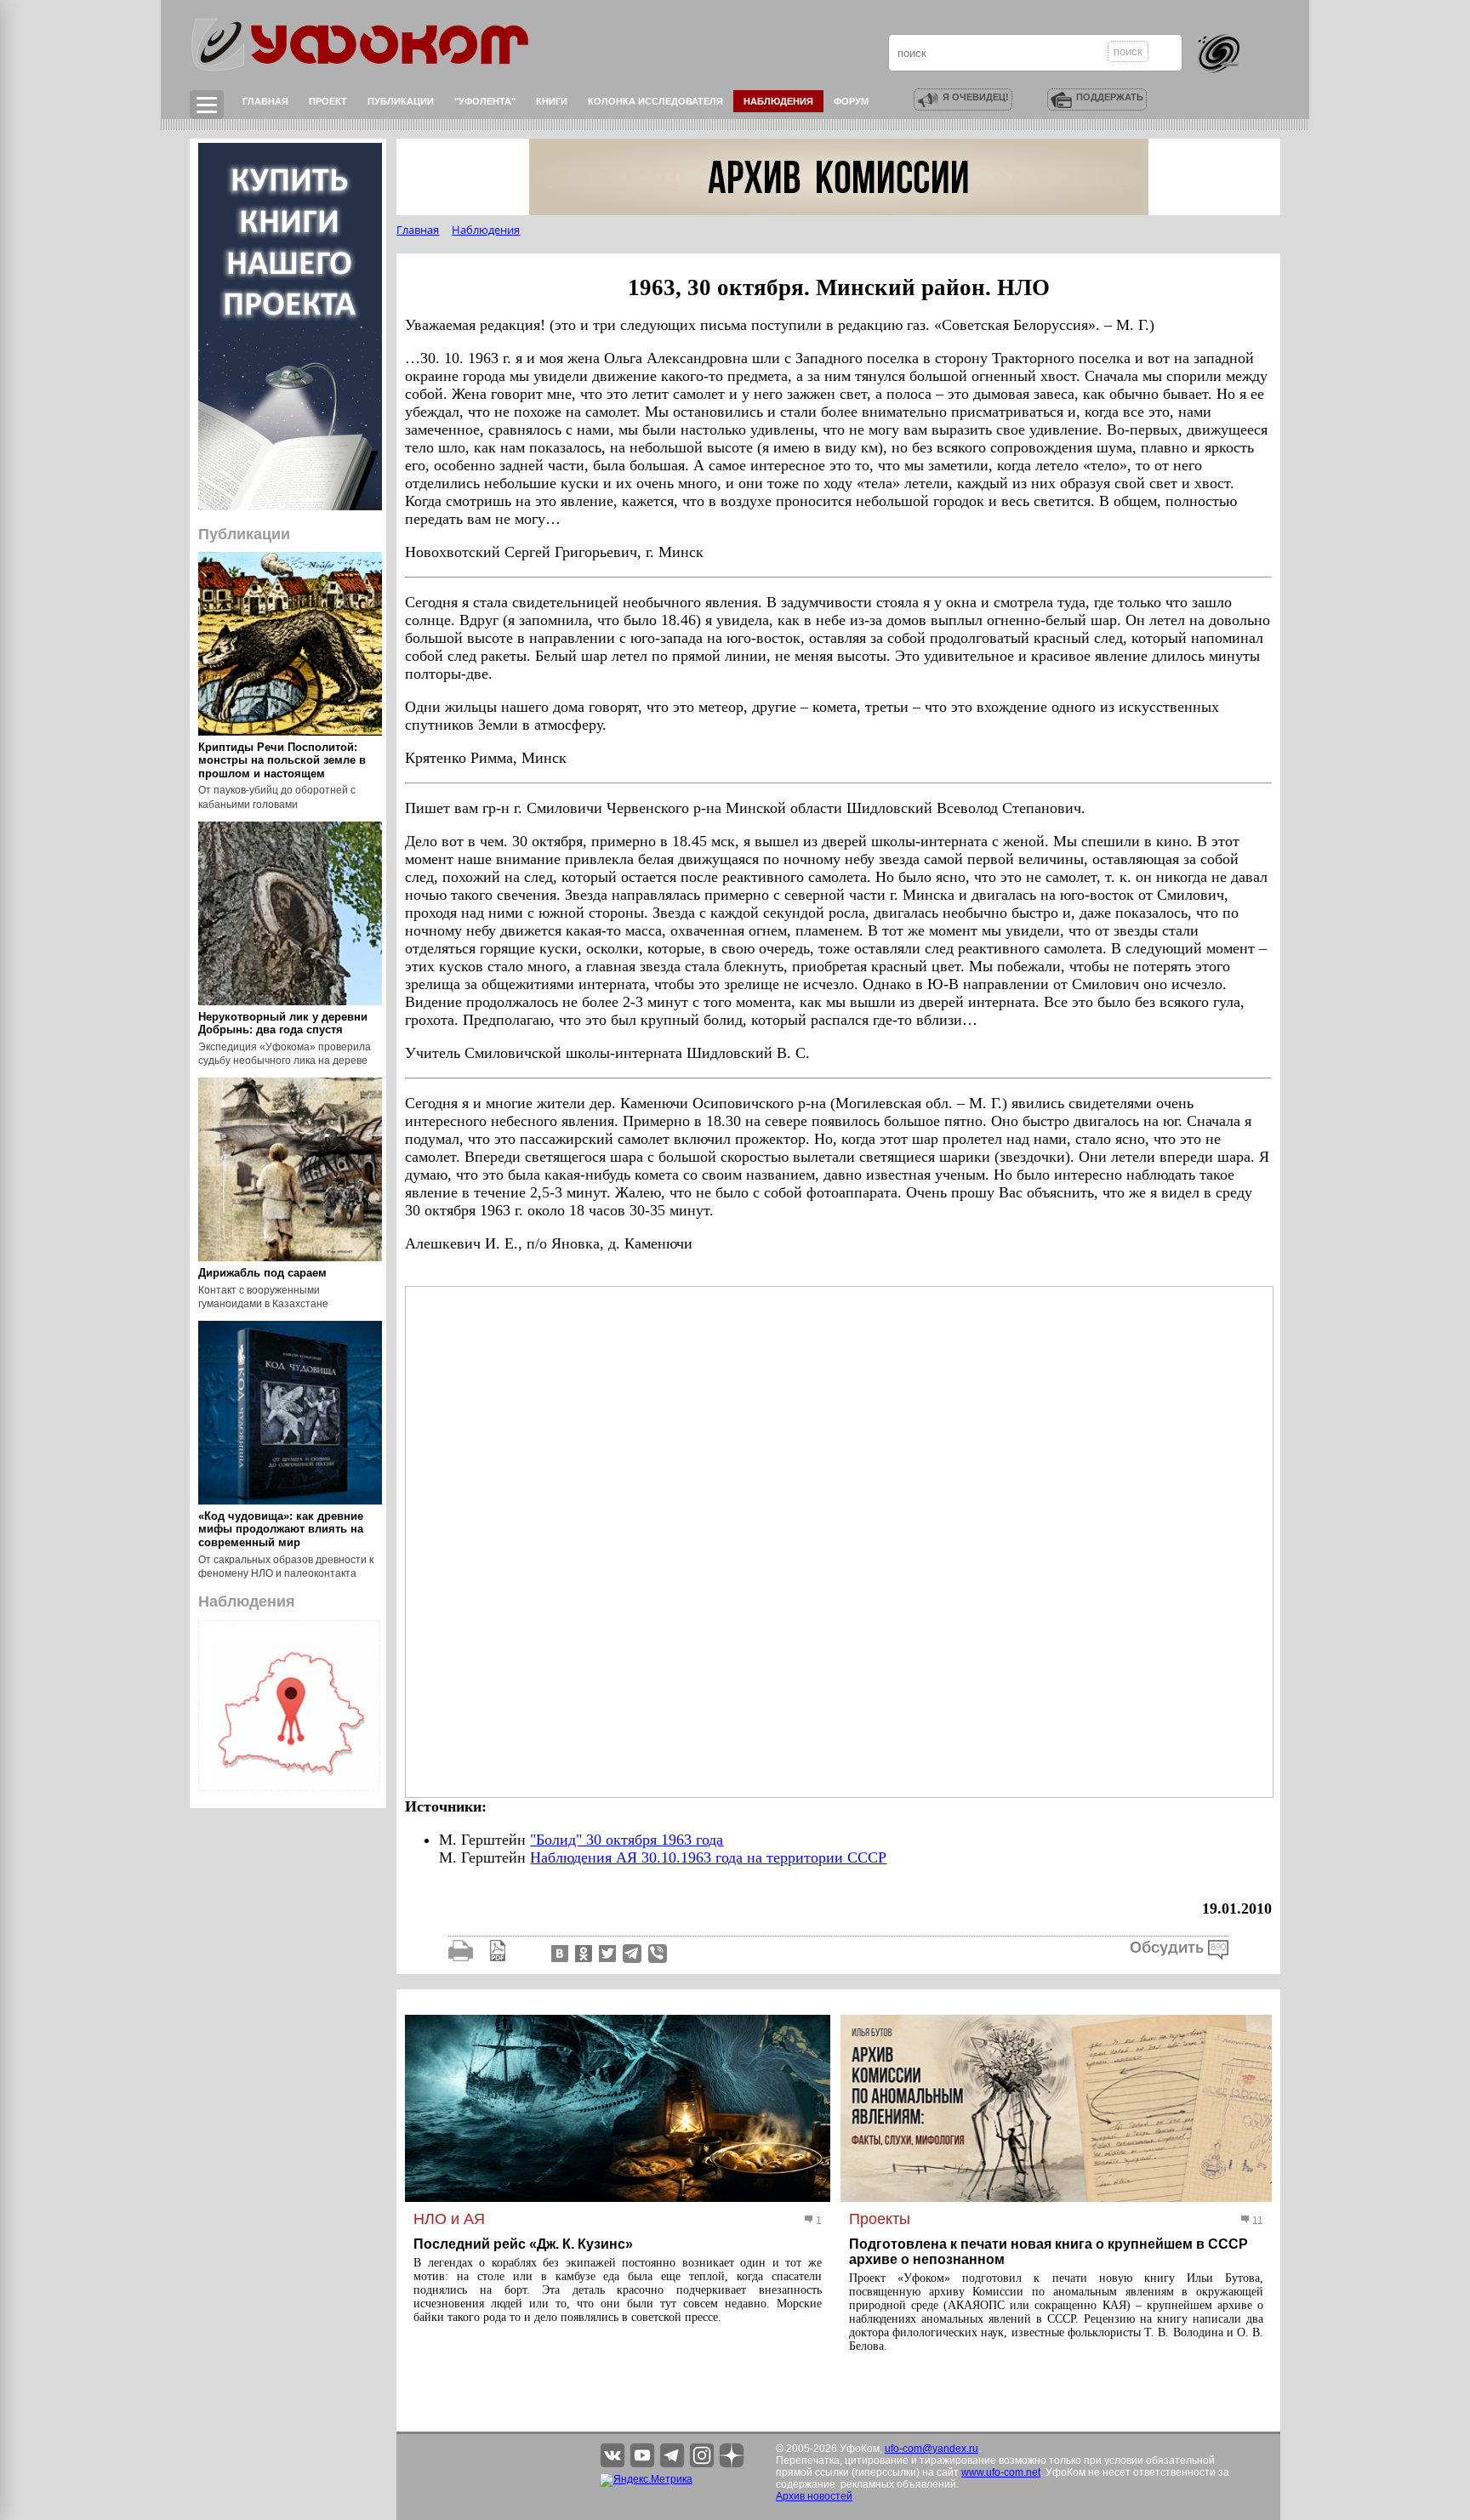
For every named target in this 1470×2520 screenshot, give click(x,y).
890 (1218, 1948)
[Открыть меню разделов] (207, 105)
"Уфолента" (485, 101)
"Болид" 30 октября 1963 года (627, 1840)
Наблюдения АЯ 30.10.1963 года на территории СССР (708, 1857)
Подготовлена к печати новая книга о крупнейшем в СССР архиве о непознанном (1048, 2252)
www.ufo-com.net (1001, 2472)
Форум (851, 101)
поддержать (1110, 97)
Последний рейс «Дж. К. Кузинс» (523, 2244)
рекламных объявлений (898, 2484)
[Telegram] (632, 1953)
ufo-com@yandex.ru (932, 2449)
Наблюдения (778, 101)
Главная (265, 101)
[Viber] (658, 1953)
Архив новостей (814, 2496)
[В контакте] (558, 1953)
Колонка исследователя (655, 101)
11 (1256, 2221)
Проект (328, 101)
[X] (606, 1953)
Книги (552, 101)
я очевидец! (976, 97)
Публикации (401, 101)
